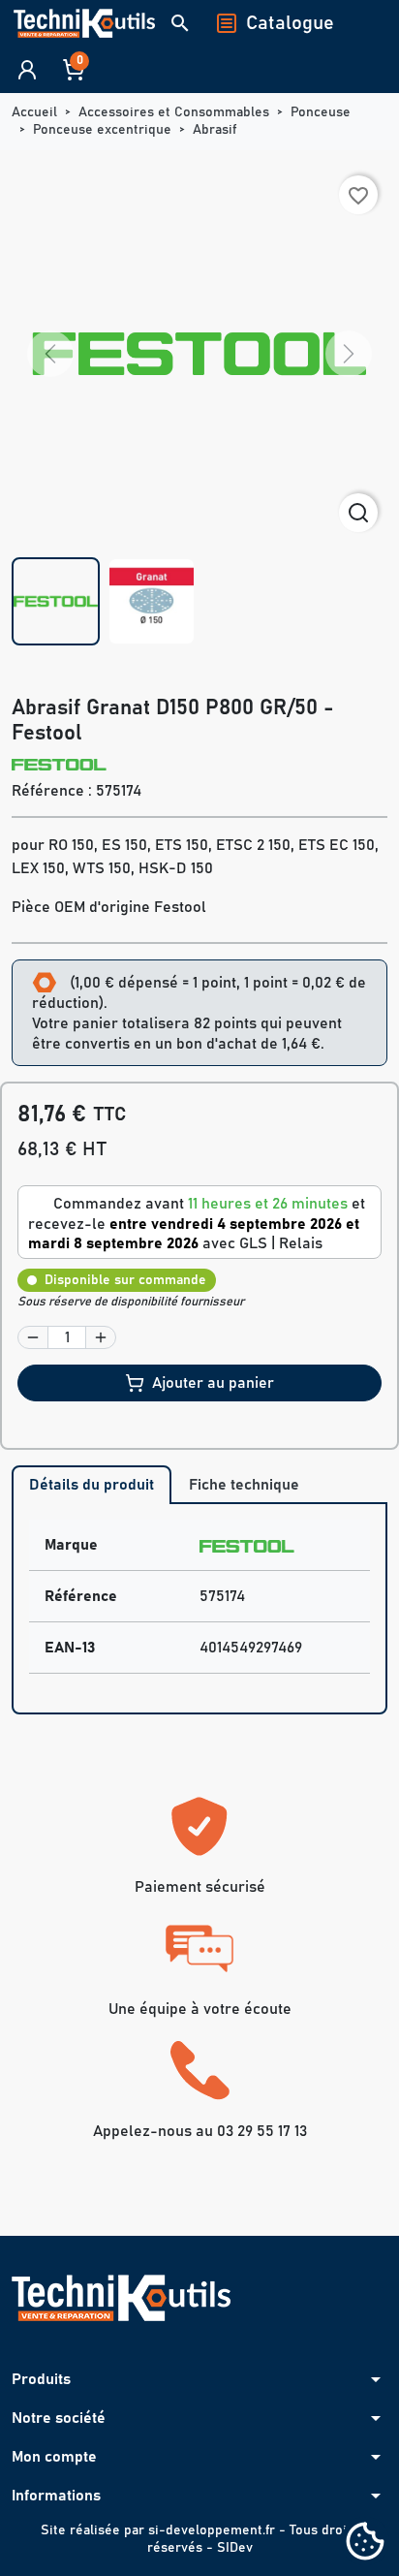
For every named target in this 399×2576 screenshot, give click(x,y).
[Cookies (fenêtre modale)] (365, 2543)
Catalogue (290, 23)
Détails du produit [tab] (92, 1485)
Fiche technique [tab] (244, 1485)
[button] (180, 23)
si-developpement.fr (212, 2530)
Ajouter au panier (213, 1383)
